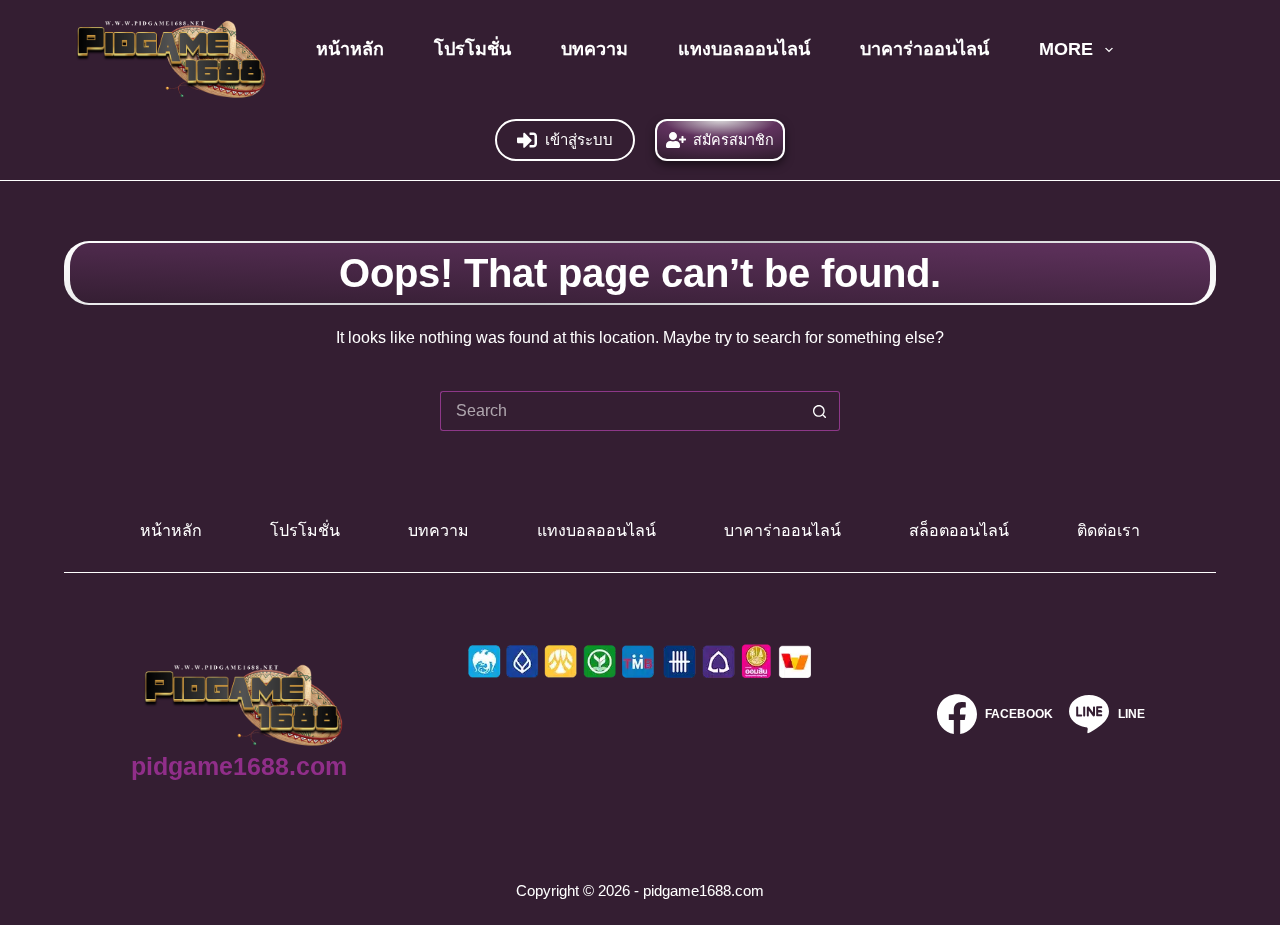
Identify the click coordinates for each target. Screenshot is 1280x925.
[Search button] (820, 411)
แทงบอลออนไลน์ (744, 49)
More (1066, 49)
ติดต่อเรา (1108, 530)
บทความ (594, 49)
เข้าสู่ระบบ (579, 139)
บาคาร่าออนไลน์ (924, 49)
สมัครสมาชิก (733, 140)
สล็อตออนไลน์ (959, 530)
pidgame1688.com (239, 766)
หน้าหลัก (350, 49)
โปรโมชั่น (472, 49)
